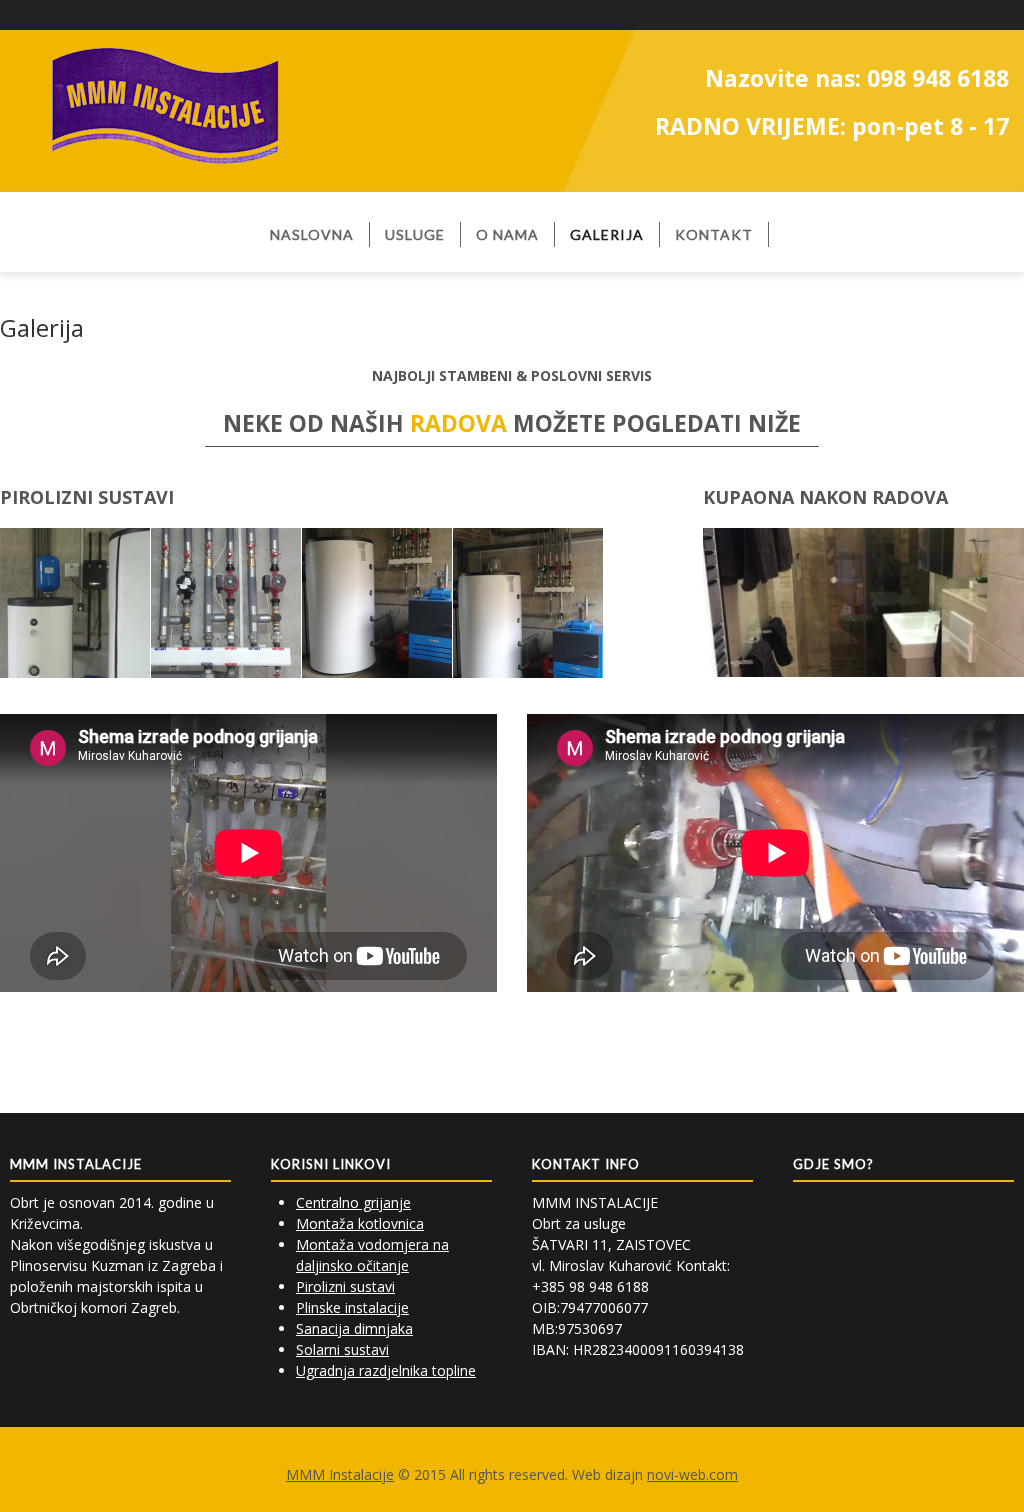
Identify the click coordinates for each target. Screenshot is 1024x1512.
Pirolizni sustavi (345, 1286)
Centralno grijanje (353, 1202)
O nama (507, 234)
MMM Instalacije (340, 1474)
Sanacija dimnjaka (354, 1328)
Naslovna (312, 234)
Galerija (607, 234)
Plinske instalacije (352, 1307)
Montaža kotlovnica (360, 1223)
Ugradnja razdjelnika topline (386, 1370)
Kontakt (714, 234)
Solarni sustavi (342, 1349)
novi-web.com (692, 1474)
